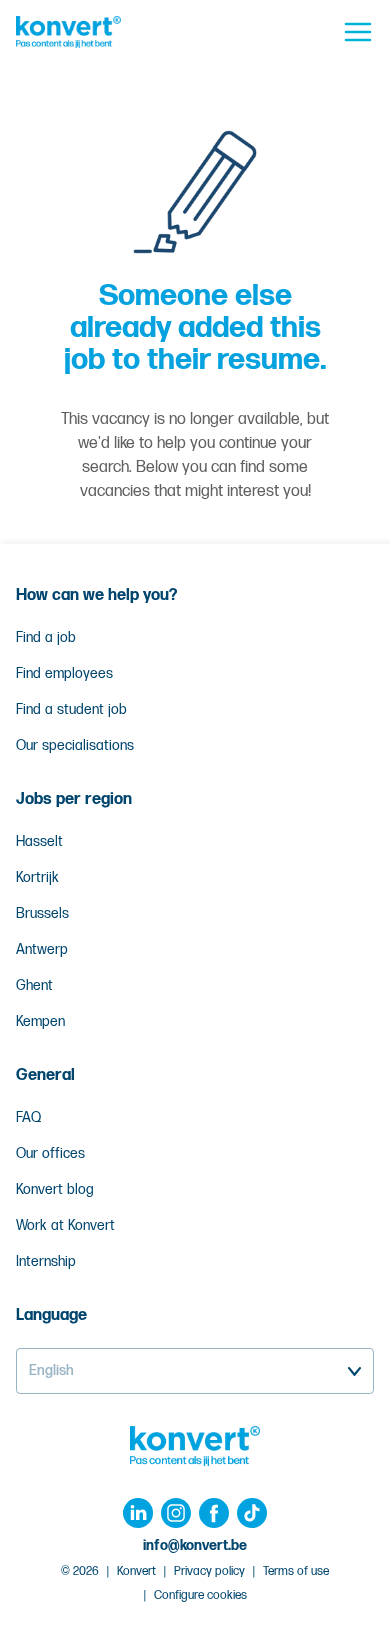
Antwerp (42, 949)
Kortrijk (37, 877)
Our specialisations (75, 745)
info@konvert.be (195, 1545)
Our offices (50, 1153)
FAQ (28, 1117)
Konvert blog (55, 1189)
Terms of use (296, 1571)
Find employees (64, 673)
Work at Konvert (65, 1225)
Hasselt (39, 841)
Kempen (40, 1021)
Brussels (42, 913)
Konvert (136, 1571)
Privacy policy (209, 1571)
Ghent (34, 985)
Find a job (46, 637)
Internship (46, 1261)
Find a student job (71, 709)
